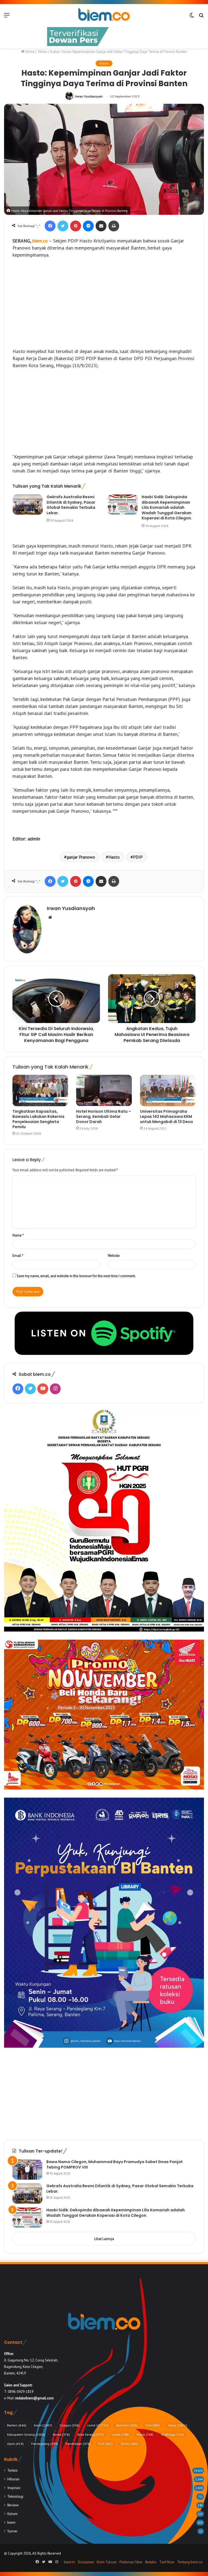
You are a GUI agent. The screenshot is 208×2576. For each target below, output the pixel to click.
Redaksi (151, 2562)
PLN (105, 2444)
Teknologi (15, 2496)
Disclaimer (86, 2562)
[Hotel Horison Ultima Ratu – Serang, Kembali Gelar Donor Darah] (104, 1090)
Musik (145, 2434)
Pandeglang (45, 2444)
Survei (12, 2531)
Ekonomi (127, 2425)
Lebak (120, 2434)
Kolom (12, 2514)
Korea (61, 2434)
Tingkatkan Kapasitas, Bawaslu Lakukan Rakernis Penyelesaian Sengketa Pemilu (38, 1119)
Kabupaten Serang (26, 2434)
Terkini (42, 52)
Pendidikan (78, 2444)
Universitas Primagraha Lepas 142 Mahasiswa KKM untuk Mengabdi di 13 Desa (166, 1117)
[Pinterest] (76, 226)
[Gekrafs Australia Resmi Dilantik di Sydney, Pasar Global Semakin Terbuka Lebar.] (28, 505)
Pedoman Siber (131, 2562)
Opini (15, 2444)
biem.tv (69, 2562)
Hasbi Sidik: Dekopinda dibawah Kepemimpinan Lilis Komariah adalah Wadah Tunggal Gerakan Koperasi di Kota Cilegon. (167, 507)
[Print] (114, 226)
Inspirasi (14, 2488)
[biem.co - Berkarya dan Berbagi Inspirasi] (104, 15)
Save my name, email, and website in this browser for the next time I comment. (76, 1276)
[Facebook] (50, 226)
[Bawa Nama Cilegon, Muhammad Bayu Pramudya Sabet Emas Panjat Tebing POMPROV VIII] (27, 2169)
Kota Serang (91, 2434)
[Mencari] (201, 17)
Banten (17, 2425)
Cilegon (70, 2425)
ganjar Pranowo (81, 857)
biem (43, 2425)
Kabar (55, 52)
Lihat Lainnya (104, 2239)
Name (18, 1235)
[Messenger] (88, 226)
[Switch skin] (192, 17)
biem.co (40, 241)
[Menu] (7, 17)
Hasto (114, 857)
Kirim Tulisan (107, 2562)
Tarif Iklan (167, 2562)
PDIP (138, 857)
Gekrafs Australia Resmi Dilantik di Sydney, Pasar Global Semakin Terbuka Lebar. (71, 505)
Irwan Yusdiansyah (89, 96)
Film (153, 2425)
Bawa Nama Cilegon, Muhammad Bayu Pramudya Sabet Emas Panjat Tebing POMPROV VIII (115, 2164)
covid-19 (98, 2425)
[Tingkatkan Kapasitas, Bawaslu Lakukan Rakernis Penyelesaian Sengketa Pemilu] (40, 1090)
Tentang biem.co (190, 2562)
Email (18, 1256)
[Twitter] (63, 226)
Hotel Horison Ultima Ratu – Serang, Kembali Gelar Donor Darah (104, 1117)
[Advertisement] (104, 303)
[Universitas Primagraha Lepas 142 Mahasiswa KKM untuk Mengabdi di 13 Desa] (168, 1090)
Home (29, 52)
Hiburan (13, 2479)
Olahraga (173, 2434)
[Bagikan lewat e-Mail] (101, 226)
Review (13, 2505)
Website (114, 1256)
